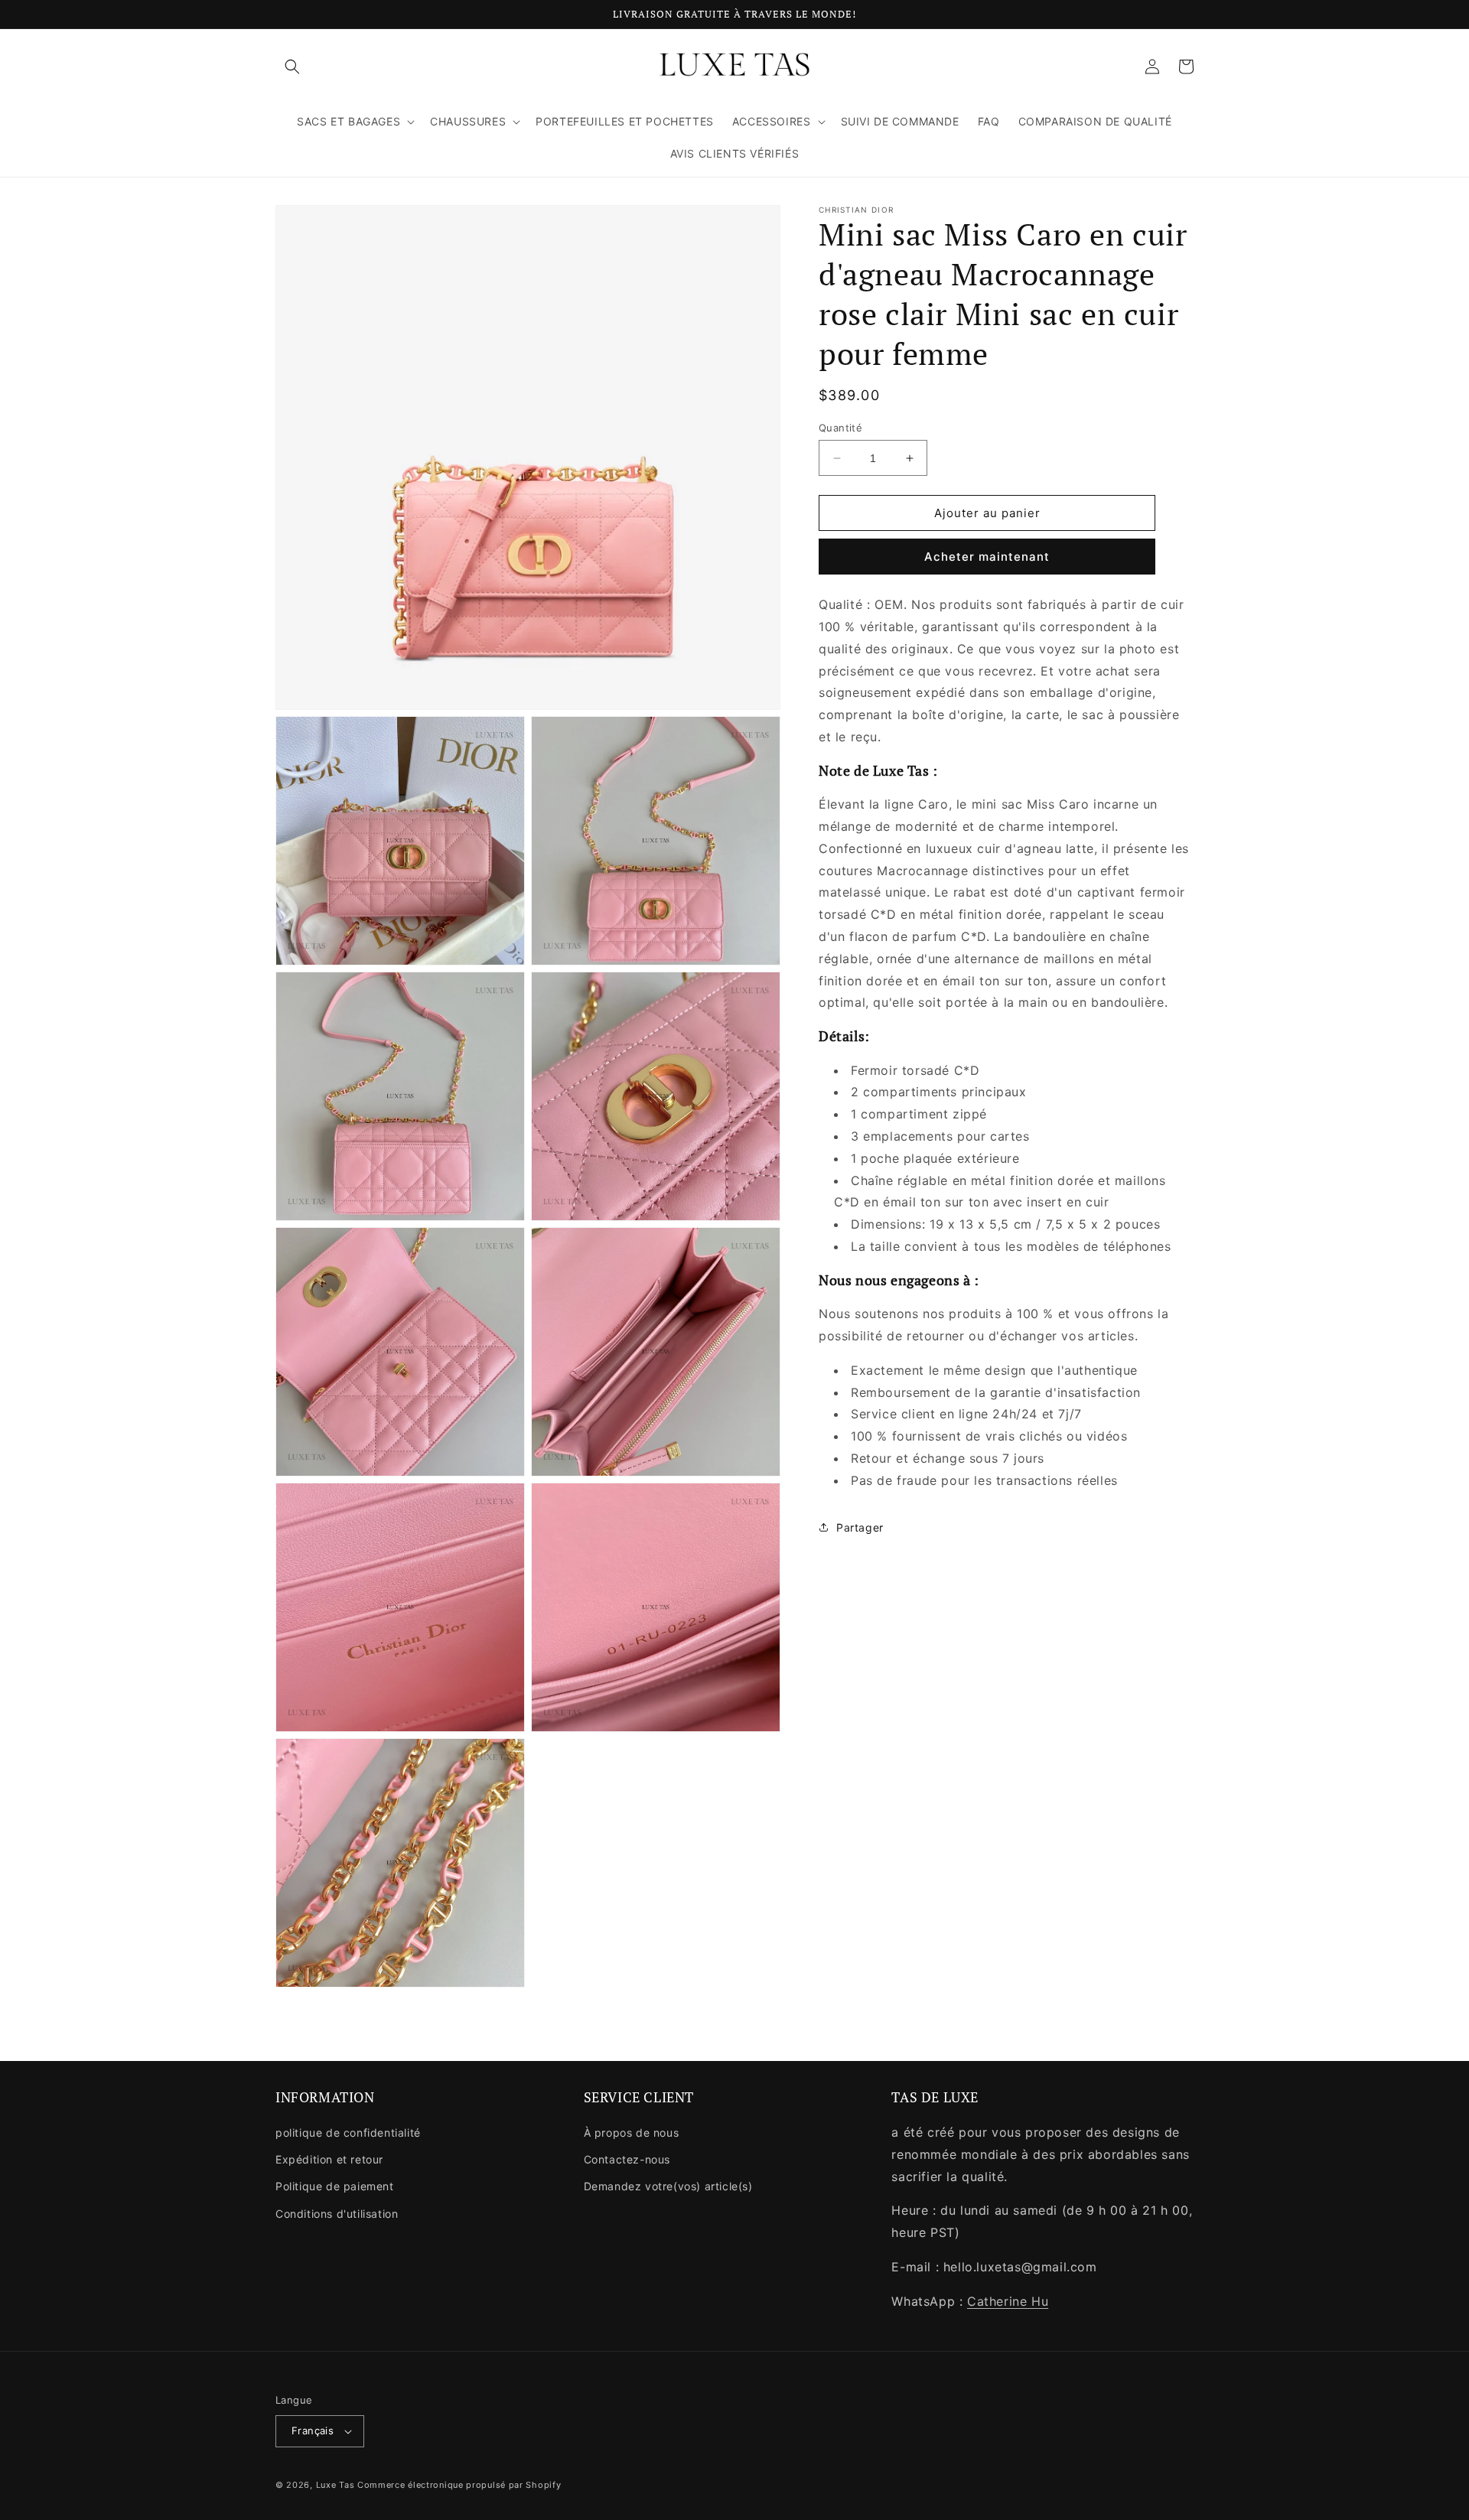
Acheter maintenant (987, 557)
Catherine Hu (1008, 2301)
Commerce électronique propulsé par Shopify (459, 2485)
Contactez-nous (627, 2159)
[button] (292, 67)
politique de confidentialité (348, 2133)
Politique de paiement (335, 2186)
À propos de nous (632, 2133)
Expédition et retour (329, 2159)
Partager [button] (860, 1527)
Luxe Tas (335, 2485)
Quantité (840, 428)
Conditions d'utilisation (337, 2214)
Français (313, 2430)
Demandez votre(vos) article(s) (668, 2186)
